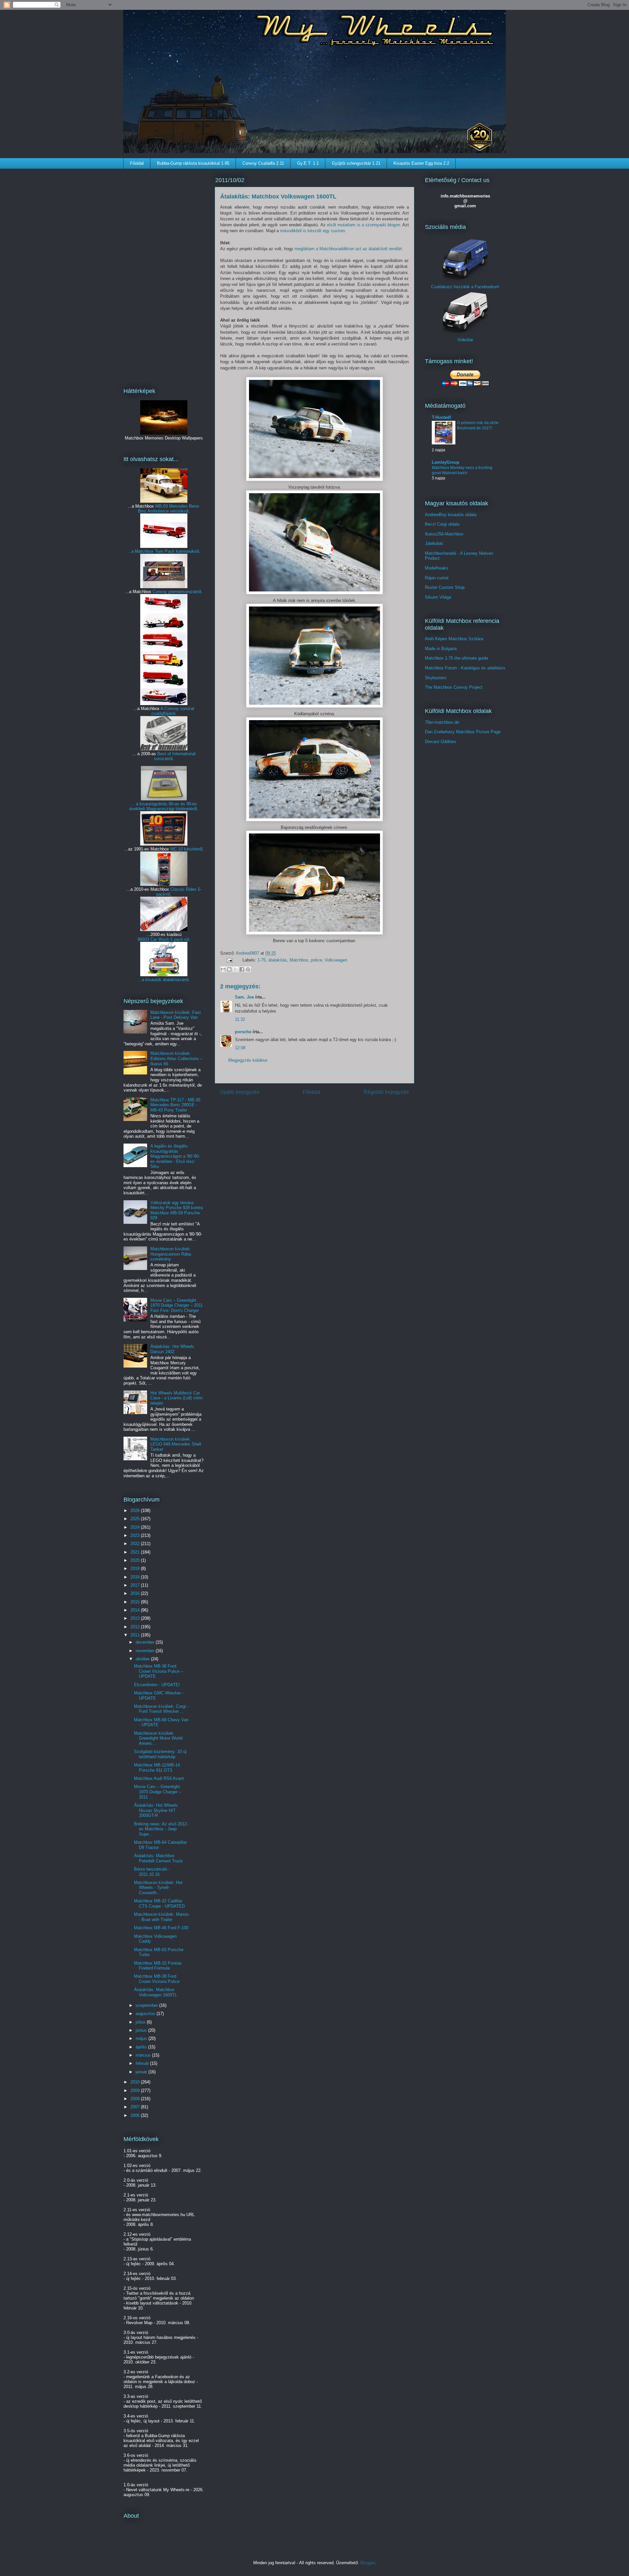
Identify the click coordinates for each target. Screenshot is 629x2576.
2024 (136, 1527)
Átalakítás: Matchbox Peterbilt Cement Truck (158, 1858)
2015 (136, 1602)
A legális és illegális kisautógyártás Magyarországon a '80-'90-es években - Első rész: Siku (175, 1156)
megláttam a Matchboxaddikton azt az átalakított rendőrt (348, 249)
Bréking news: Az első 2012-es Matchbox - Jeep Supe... (161, 1829)
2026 (136, 1511)
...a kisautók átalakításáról (163, 980)
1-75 (262, 960)
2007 (136, 2107)
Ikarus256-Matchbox (444, 534)
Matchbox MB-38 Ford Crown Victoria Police (157, 1979)
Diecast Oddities (441, 742)
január (142, 2072)
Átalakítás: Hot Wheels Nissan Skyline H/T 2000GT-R (156, 1810)
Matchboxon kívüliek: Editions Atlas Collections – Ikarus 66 (176, 1058)
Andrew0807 (248, 953)
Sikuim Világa (438, 597)
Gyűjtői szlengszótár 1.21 (356, 163)
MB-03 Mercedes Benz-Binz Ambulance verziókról (169, 509)
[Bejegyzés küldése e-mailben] (229, 960)
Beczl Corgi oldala (442, 524)
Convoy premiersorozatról (177, 592)
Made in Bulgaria (441, 649)
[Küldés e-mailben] (223, 969)
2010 (136, 2082)
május (142, 2038)
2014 (136, 1610)
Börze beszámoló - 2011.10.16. (152, 1872)
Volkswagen (336, 960)
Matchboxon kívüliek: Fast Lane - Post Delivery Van (176, 1015)
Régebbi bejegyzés (386, 1092)
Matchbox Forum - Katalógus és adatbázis (465, 668)
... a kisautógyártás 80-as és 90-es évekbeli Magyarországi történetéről (163, 806)
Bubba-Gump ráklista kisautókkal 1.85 (193, 163)
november (146, 1651)
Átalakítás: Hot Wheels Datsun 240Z (172, 1349)
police (316, 960)
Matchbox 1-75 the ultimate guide (457, 658)
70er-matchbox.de (442, 722)
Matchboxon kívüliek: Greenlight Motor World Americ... (158, 1738)
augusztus (146, 2014)
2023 (136, 1535)
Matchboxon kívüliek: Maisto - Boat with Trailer (161, 1917)
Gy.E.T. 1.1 (308, 163)
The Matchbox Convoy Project (454, 687)
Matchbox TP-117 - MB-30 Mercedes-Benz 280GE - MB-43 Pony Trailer (175, 1105)
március (144, 2055)
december (146, 1642)
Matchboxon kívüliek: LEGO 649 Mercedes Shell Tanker (176, 1444)
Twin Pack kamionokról (177, 551)
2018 (136, 1577)
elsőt (332, 225)
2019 (136, 1568)
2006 (136, 2115)
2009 (136, 2091)
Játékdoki (434, 543)
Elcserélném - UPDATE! (157, 1685)
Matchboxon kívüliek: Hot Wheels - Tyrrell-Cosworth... (158, 1888)
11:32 (240, 1019)
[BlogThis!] (229, 969)
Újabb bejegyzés (240, 1092)
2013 (136, 1618)
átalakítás (278, 960)
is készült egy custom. (324, 231)
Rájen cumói (437, 578)
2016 (136, 1593)
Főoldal (137, 163)
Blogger (367, 2563)
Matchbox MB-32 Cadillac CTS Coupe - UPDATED (159, 1904)
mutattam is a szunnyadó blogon (368, 225)
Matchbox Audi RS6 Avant (159, 1778)
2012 (136, 1627)
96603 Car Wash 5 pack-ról (163, 939)
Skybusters (436, 678)
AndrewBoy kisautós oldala (451, 515)
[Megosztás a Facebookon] (242, 969)
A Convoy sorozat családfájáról (173, 711)
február (143, 2063)
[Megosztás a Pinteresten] (248, 969)
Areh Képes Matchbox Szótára (454, 639)
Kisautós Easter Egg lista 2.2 (421, 163)
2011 (136, 1635)
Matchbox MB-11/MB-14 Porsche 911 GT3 (157, 1768)
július (141, 2022)
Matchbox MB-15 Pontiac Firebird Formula (158, 1966)
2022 (136, 1544)
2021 (136, 1552)
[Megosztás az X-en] (236, 969)
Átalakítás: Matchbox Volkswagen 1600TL (155, 1992)
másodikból (291, 231)
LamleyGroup (446, 462)
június (142, 2030)
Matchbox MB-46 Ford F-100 (161, 1928)
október (143, 1659)
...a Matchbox (141, 551)
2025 (136, 1519)
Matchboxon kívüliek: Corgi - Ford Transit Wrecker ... (161, 1709)
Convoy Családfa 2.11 (263, 163)
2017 (136, 1585)
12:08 (240, 1048)
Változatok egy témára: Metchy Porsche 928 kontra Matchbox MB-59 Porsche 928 (177, 1210)
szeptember (147, 2005)
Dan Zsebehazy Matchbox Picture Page (463, 732)
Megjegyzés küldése (248, 1060)
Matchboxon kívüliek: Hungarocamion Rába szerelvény (171, 1254)
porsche (243, 1032)
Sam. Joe (244, 997)
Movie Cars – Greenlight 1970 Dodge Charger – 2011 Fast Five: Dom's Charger (177, 1305)
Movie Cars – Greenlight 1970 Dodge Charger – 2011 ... (158, 1792)
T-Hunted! (441, 417)
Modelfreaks (437, 568)
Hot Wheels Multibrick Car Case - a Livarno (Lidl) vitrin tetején (176, 1398)
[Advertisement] (164, 274)
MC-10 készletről (186, 849)
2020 (136, 1560)
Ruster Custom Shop (445, 587)
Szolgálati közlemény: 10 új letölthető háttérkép (160, 1754)
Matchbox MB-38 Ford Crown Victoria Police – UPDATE (159, 1671)
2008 (136, 2099)
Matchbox (299, 960)
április (142, 2047)
